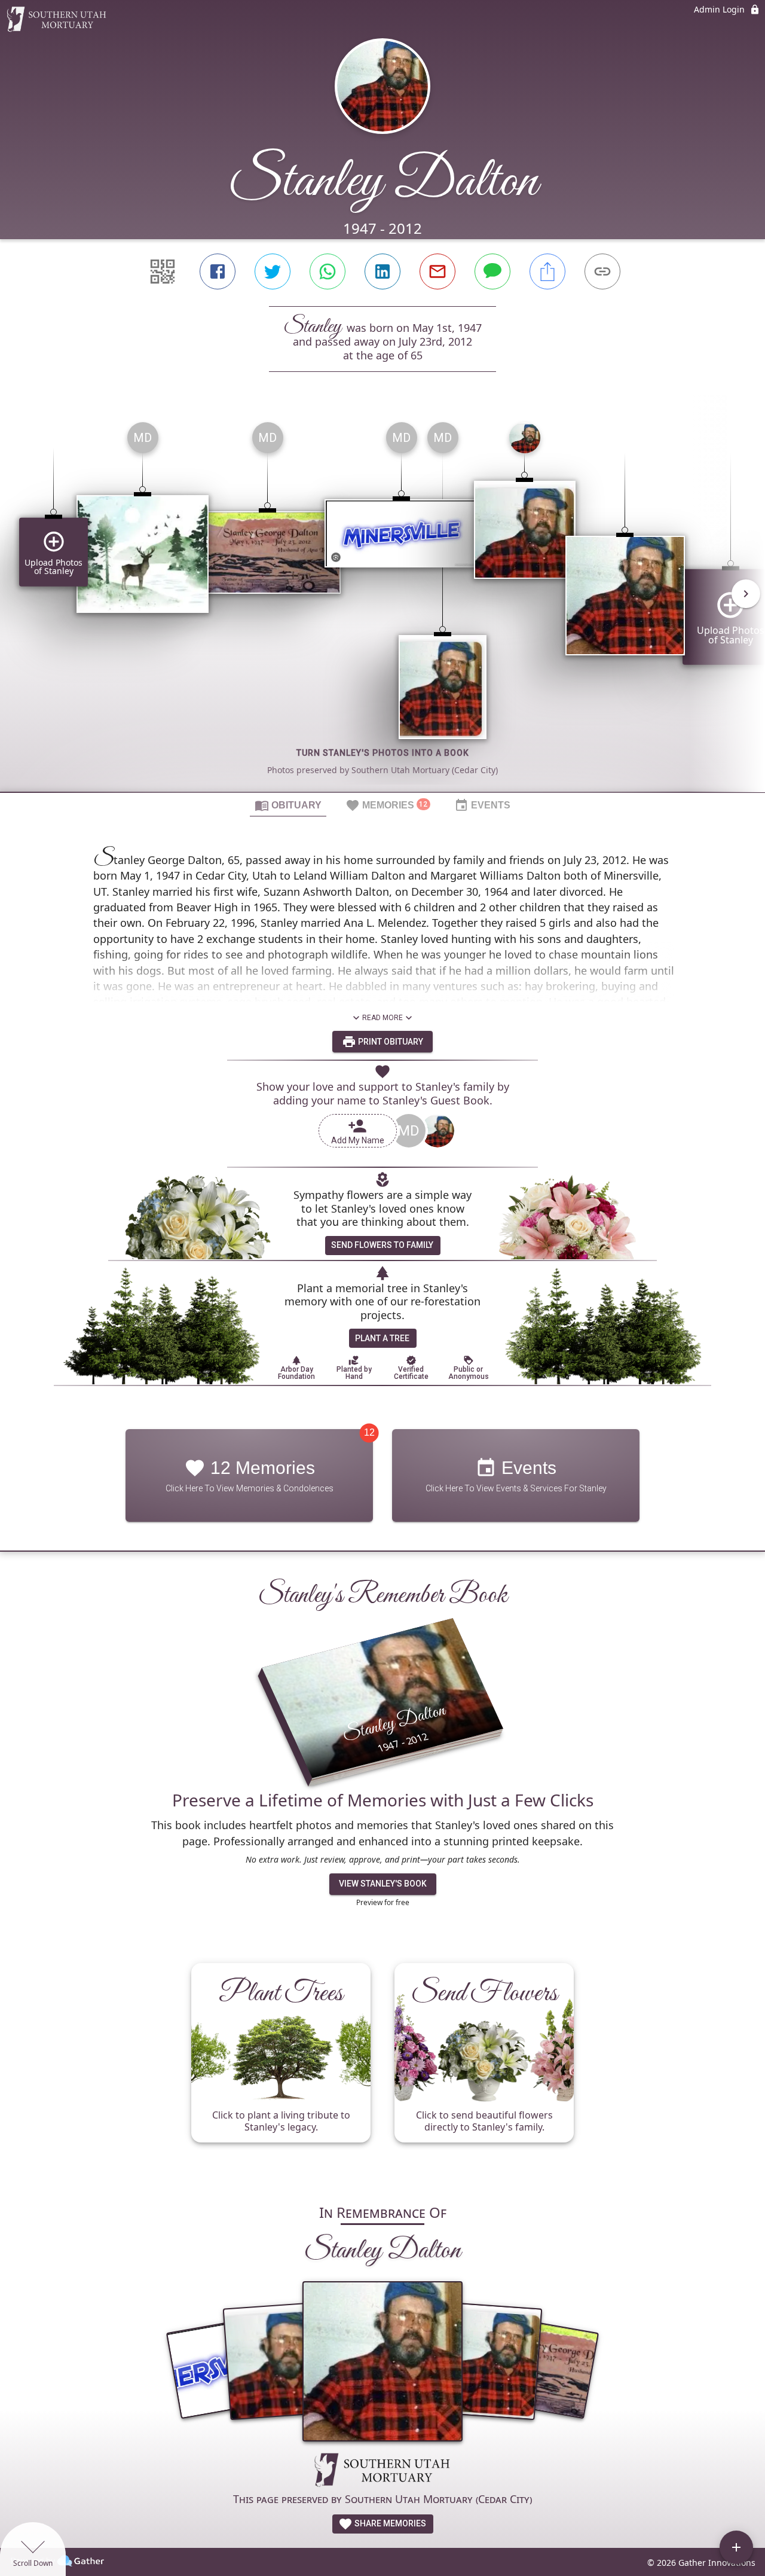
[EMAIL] (437, 271)
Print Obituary (390, 1042)
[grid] (382, 602)
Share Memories (389, 2523)
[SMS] (492, 271)
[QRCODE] (163, 271)
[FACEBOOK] (218, 271)
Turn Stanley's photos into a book (383, 753)
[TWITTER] (273, 271)
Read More (382, 1018)
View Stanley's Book (383, 1884)
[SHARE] (547, 271)
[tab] (288, 805)
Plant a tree (382, 1338)
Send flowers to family (382, 1245)
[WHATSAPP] (328, 271)
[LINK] (602, 271)
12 (369, 1432)
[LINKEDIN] (382, 271)
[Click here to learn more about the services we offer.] (382, 2471)
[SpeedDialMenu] (736, 2547)
